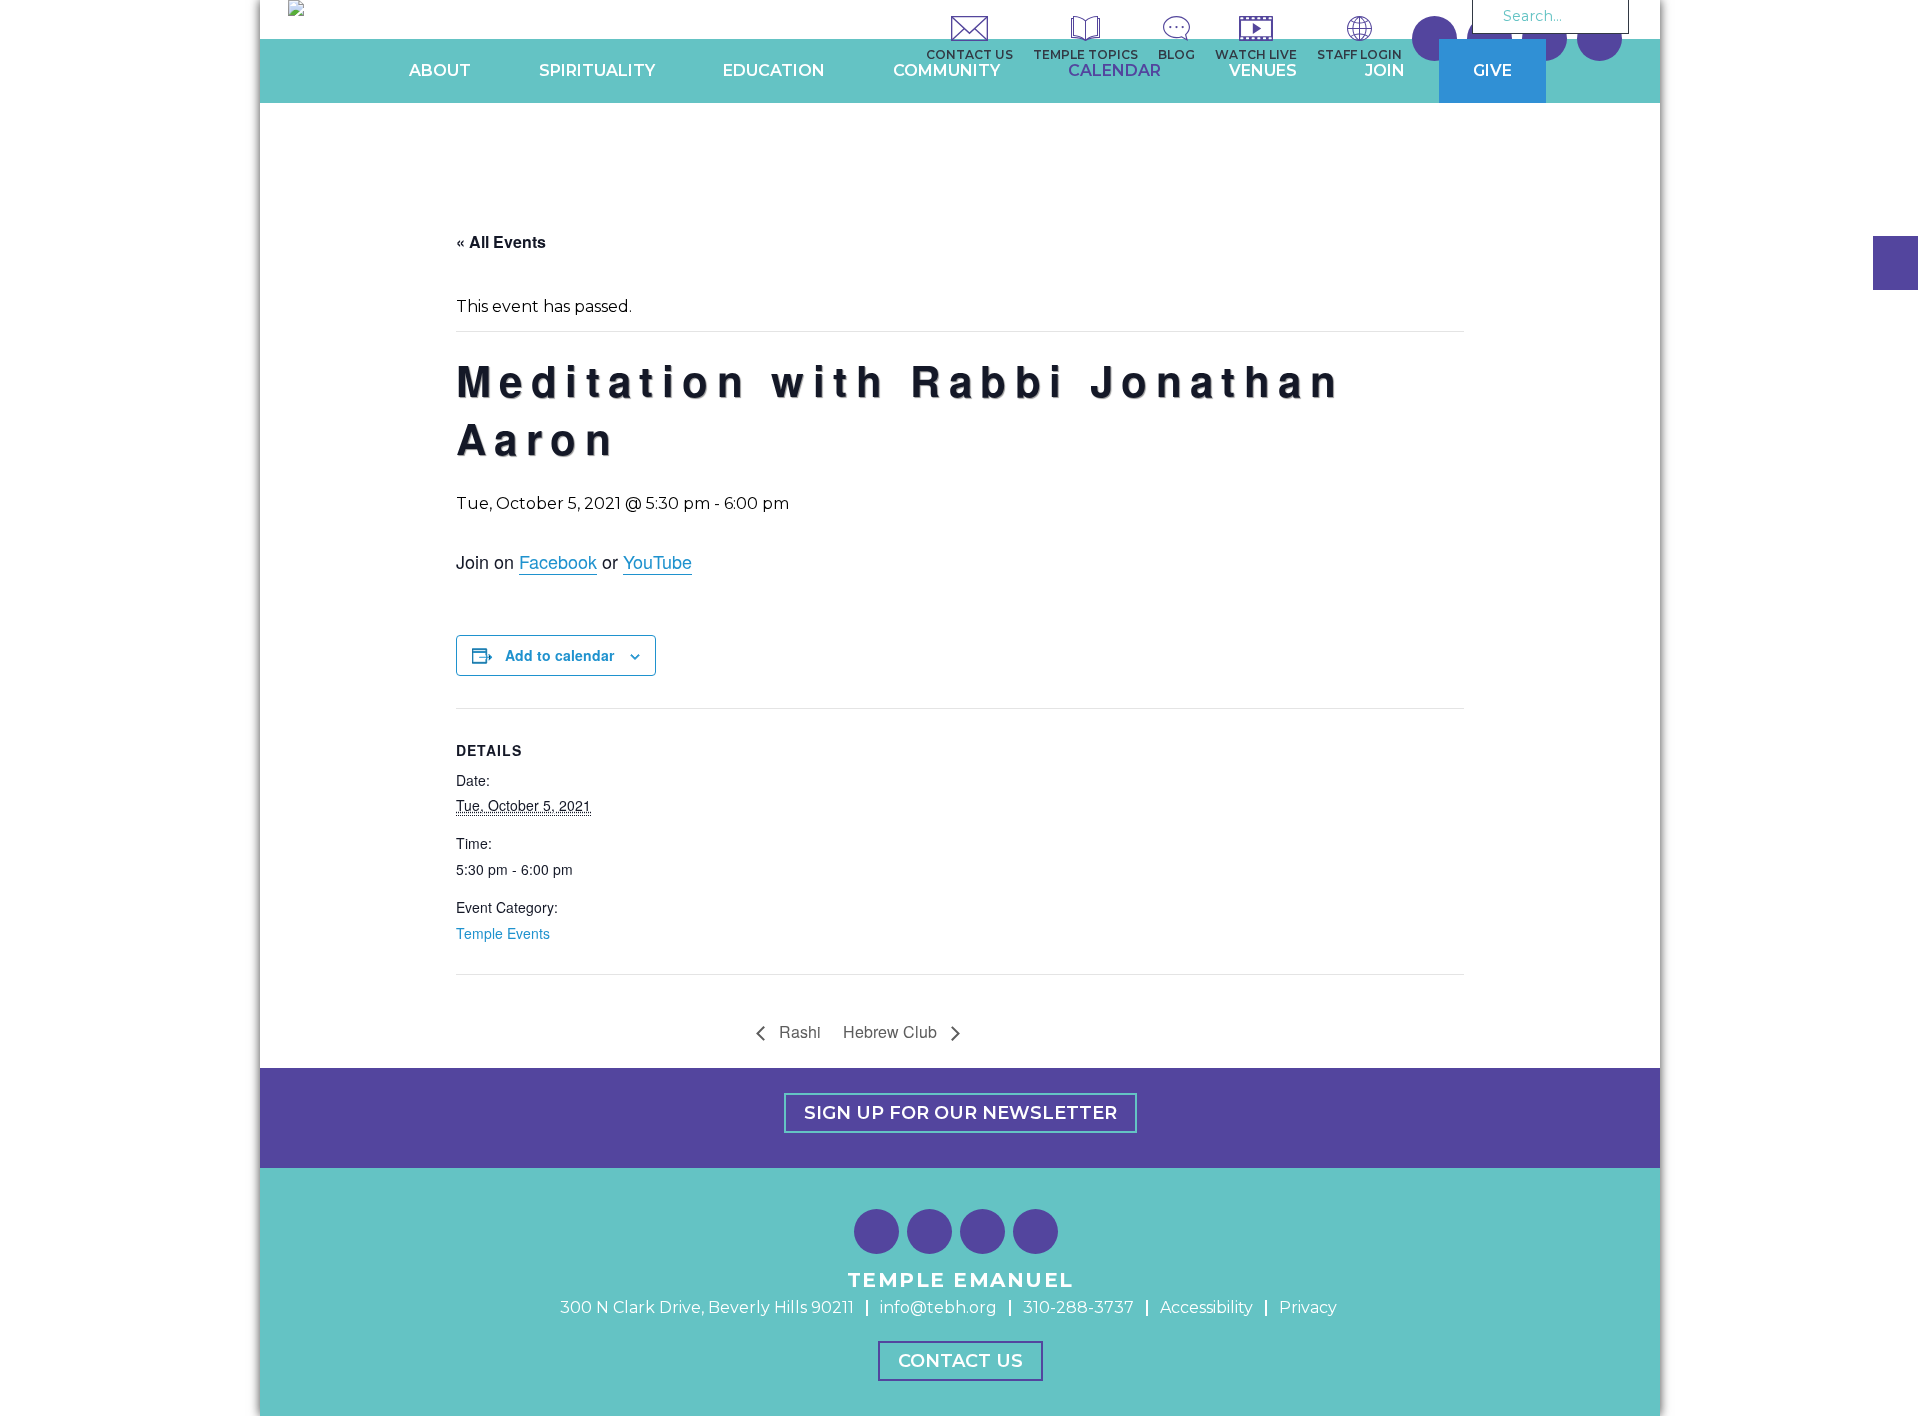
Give (1492, 70)
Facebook (558, 561)
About (440, 70)
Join (1385, 70)
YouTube (657, 561)
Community (946, 70)
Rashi (798, 1031)
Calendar (1114, 70)
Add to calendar (559, 655)
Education (774, 70)
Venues (1263, 70)
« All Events (501, 241)
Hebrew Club (892, 1031)
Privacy (1308, 1307)
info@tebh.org (938, 1307)
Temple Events (503, 933)
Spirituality (597, 70)
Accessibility (1206, 1307)
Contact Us (960, 1361)
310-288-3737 (1078, 1307)
